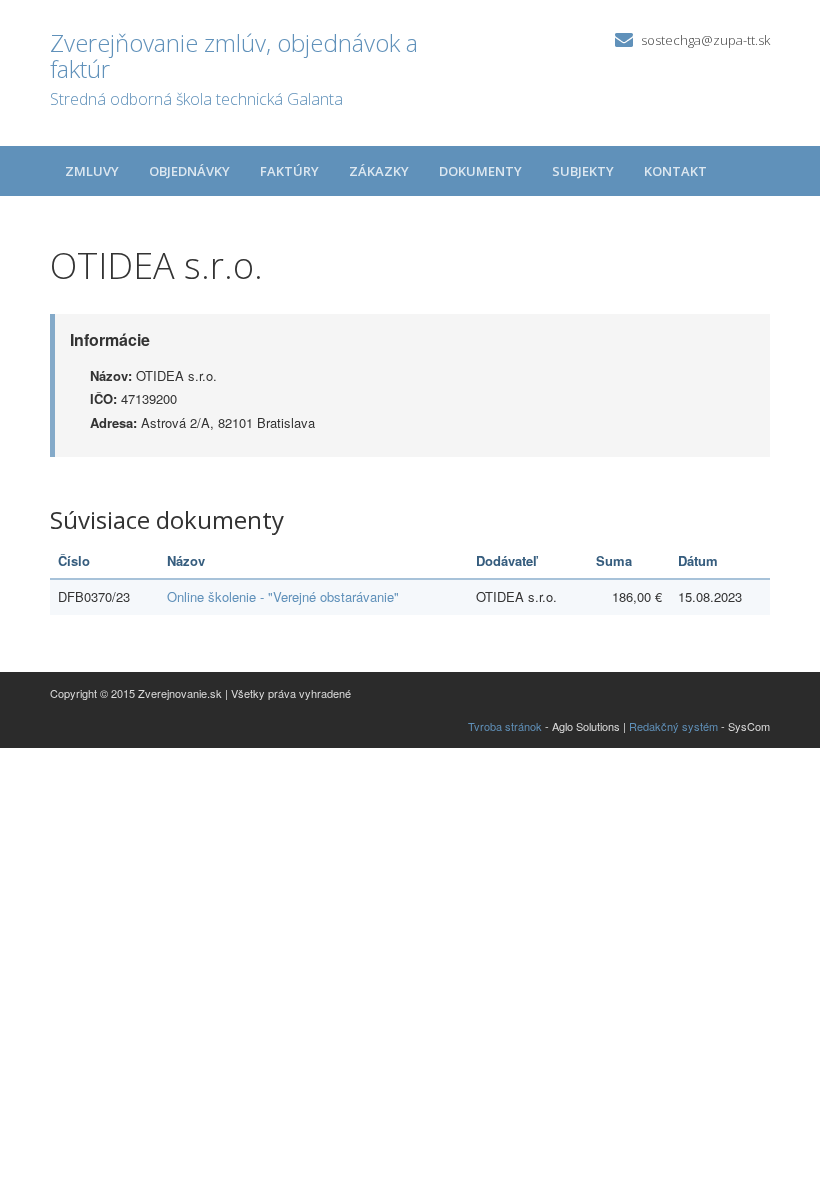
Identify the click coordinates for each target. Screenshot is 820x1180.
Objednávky (189, 171)
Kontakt (675, 171)
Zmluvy (92, 171)
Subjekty (583, 171)
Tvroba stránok (505, 726)
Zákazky (379, 171)
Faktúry (289, 171)
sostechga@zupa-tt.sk (705, 40)
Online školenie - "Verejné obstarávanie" (283, 596)
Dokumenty (480, 171)
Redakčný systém (673, 726)
